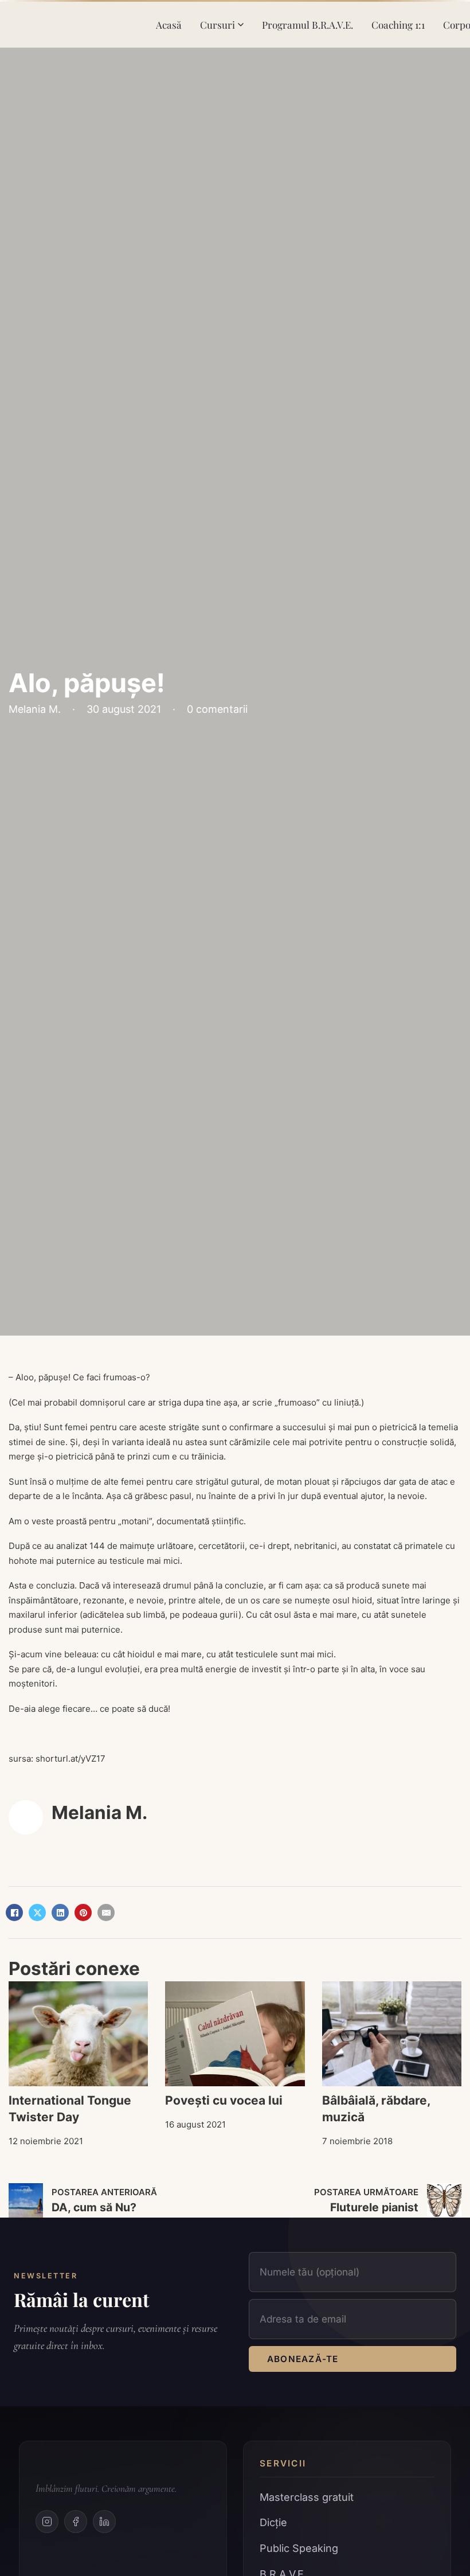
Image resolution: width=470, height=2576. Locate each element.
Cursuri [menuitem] (218, 24)
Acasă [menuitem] (169, 24)
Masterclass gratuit (307, 2497)
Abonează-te (303, 2359)
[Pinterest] (83, 1913)
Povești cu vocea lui (224, 2100)
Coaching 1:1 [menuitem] (398, 24)
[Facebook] (14, 1913)
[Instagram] (47, 2522)
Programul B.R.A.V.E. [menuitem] (308, 24)
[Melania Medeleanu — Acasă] (74, 25)
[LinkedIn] (60, 1913)
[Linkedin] (104, 2522)
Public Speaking (299, 2548)
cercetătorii (222, 1546)
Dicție (273, 2522)
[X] (37, 1913)
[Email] (106, 1913)
